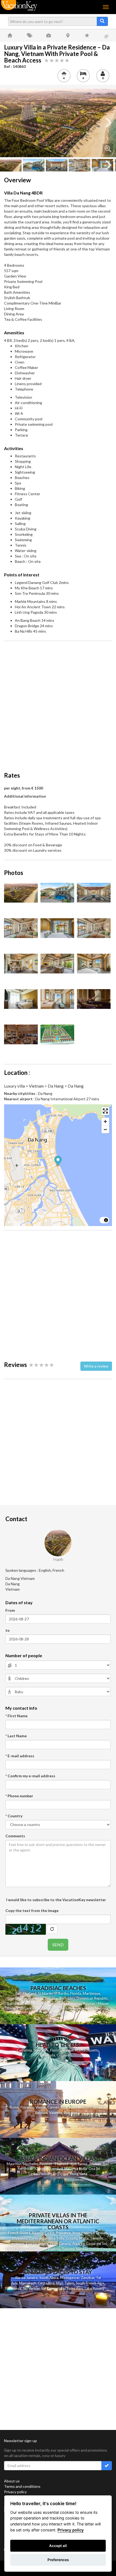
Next (108, 123)
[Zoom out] (105, 1129)
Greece (102, 2233)
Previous (8, 123)
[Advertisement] (58, 703)
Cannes (53, 2107)
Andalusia (36, 2249)
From (10, 1610)
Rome (14, 2107)
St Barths (61, 1993)
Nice (64, 2107)
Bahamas (36, 1998)
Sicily (60, 2238)
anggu (42, 2169)
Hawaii (68, 2050)
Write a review (96, 1366)
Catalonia (53, 2249)
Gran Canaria (60, 2244)
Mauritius (41, 2003)
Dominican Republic (92, 1998)
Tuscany (68, 2249)
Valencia (56, 2113)
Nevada (49, 2055)
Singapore (61, 2174)
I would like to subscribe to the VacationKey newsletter (56, 1900)
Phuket (95, 2164)
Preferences (58, 2560)
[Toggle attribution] (106, 1220)
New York (41, 2050)
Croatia (72, 2238)
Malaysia (71, 2169)
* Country (14, 1816)
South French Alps (90, 2283)
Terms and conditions (22, 2486)
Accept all (58, 2546)
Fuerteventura (37, 2244)
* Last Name (16, 1736)
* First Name (16, 1716)
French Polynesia (70, 2008)
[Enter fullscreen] (105, 1111)
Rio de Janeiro (27, 2278)
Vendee (82, 2249)
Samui (82, 2164)
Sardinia (49, 2238)
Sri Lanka (27, 2008)
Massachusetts (87, 2050)
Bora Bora (58, 2013)
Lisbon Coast (100, 2249)
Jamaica (51, 1998)
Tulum (69, 2283)
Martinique (91, 1993)
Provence (98, 2107)
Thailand (30, 1993)
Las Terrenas (45, 2008)
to (8, 1630)
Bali (18, 1993)
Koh (74, 2164)
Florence (27, 2107)
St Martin (45, 1993)
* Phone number (19, 1796)
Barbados (67, 1998)
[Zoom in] (105, 1122)
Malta (84, 2238)
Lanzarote (16, 2244)
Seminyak (25, 2169)
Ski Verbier (31, 2288)
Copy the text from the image (32, 1910)
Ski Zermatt (50, 2288)
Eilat (59, 2283)
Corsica (35, 2238)
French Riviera (19, 2233)
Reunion (75, 2003)
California (24, 2050)
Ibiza (76, 2233)
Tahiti (89, 2008)
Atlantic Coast (43, 2233)
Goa (92, 2169)
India (83, 2169)
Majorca (88, 2233)
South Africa (49, 2278)
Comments (15, 1836)
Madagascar (70, 2278)
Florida (76, 1993)
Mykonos (20, 2238)
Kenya (16, 2288)
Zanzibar (88, 2278)
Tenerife (97, 2238)
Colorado (64, 2055)
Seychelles (58, 2003)
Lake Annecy (95, 2288)
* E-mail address (20, 1756)
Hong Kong (79, 2174)
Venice (41, 2107)
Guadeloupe (17, 1998)
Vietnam (45, 2174)
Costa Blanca (16, 2249)
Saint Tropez (79, 2107)
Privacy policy (15, 2492)
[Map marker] (58, 1162)
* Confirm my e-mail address (30, 1776)
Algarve (78, 2244)
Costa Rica (46, 2283)
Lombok (57, 2169)
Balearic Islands (19, 2003)
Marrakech (28, 2283)
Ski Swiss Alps (72, 2288)
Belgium (41, 2113)
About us (12, 2481)
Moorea (102, 2008)
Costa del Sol (96, 2244)
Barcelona (71, 2113)
